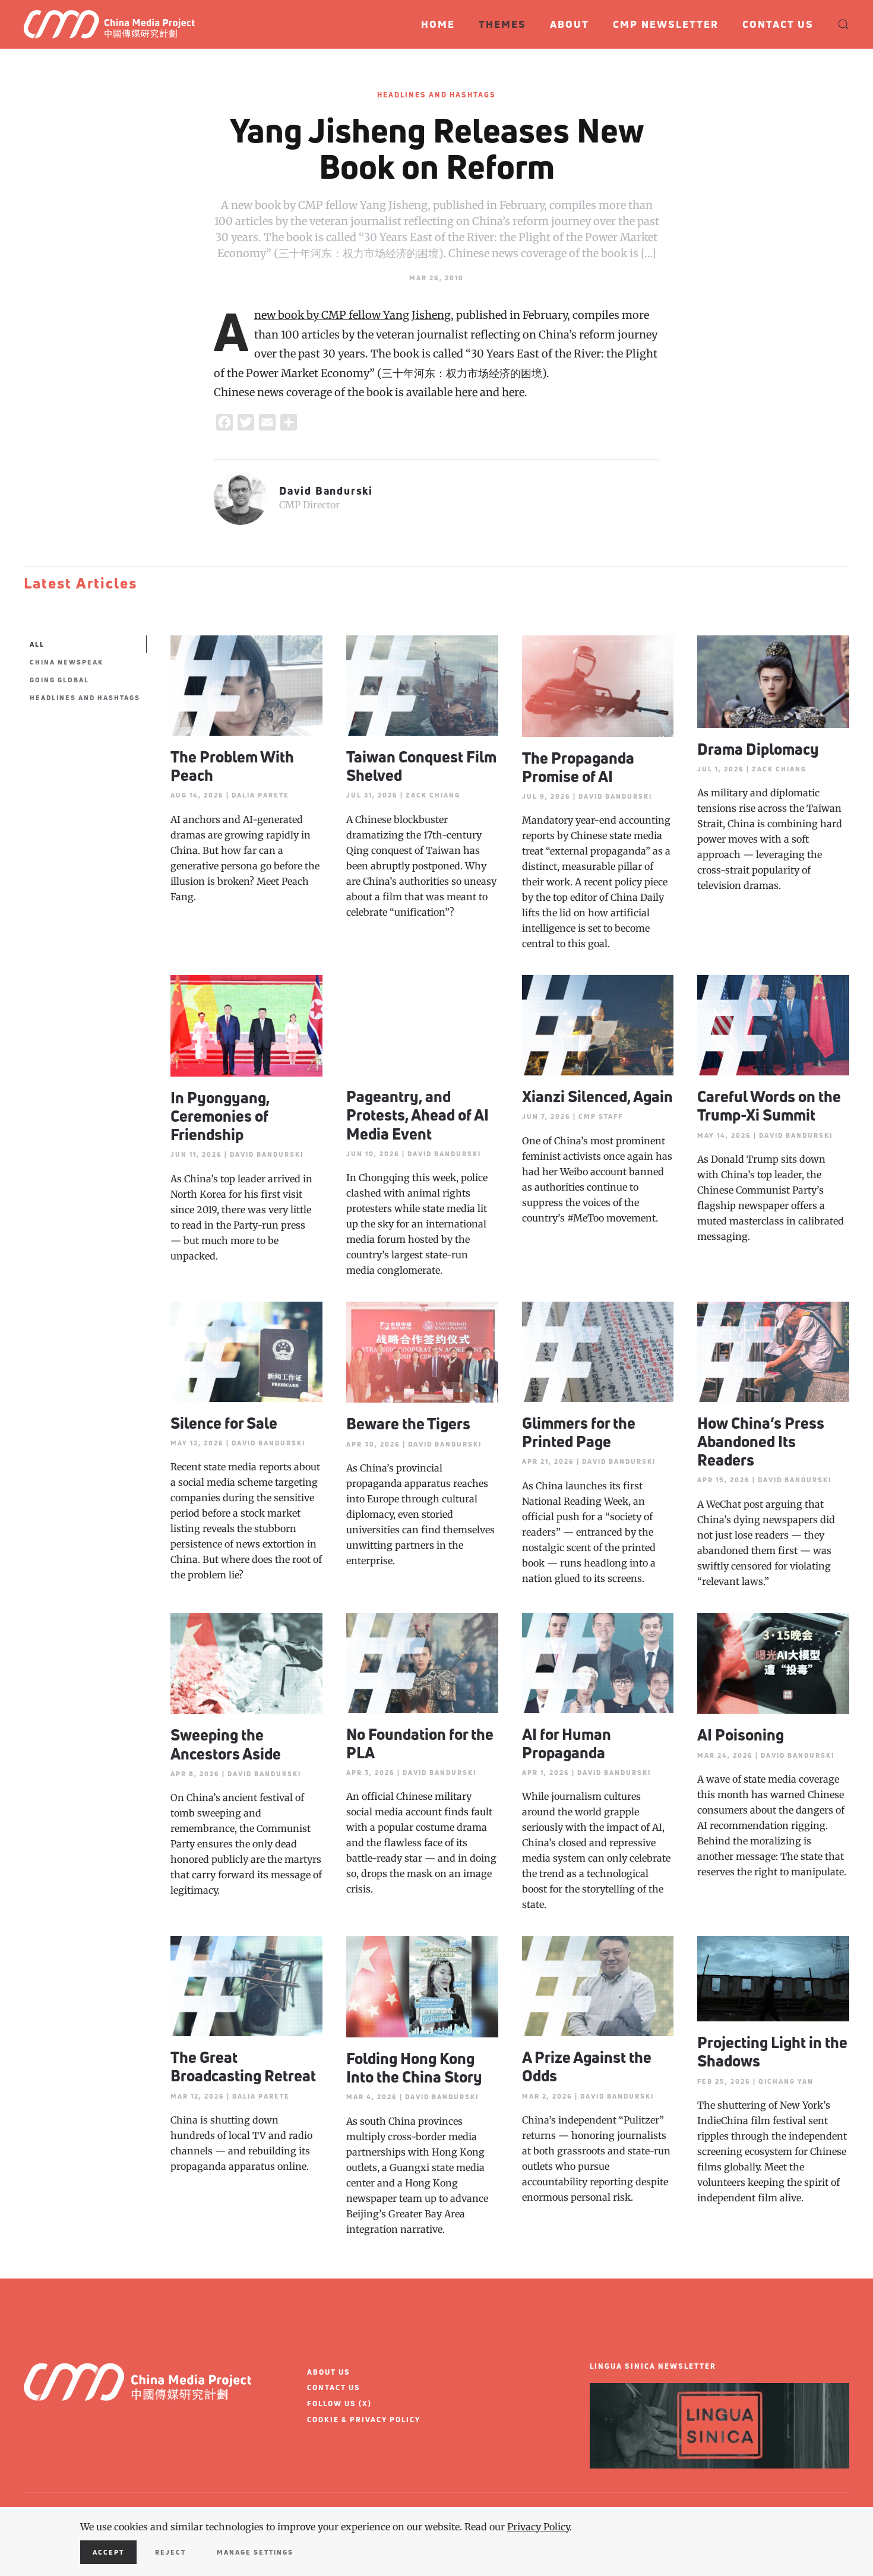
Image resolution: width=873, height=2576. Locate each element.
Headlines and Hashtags (436, 95)
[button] (843, 24)
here (466, 392)
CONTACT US (334, 2387)
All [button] (37, 644)
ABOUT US (329, 2372)
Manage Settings (255, 2552)
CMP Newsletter (666, 24)
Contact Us (778, 24)
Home (438, 24)
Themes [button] (502, 24)
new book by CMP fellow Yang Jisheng (352, 315)
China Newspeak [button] (67, 662)
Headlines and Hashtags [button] (85, 697)
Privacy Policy (538, 2527)
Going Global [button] (59, 680)
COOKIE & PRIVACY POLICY (364, 2420)
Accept (108, 2552)
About (570, 24)
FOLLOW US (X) (339, 2403)
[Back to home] (114, 24)
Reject (170, 2552)
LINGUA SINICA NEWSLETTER (653, 2366)
